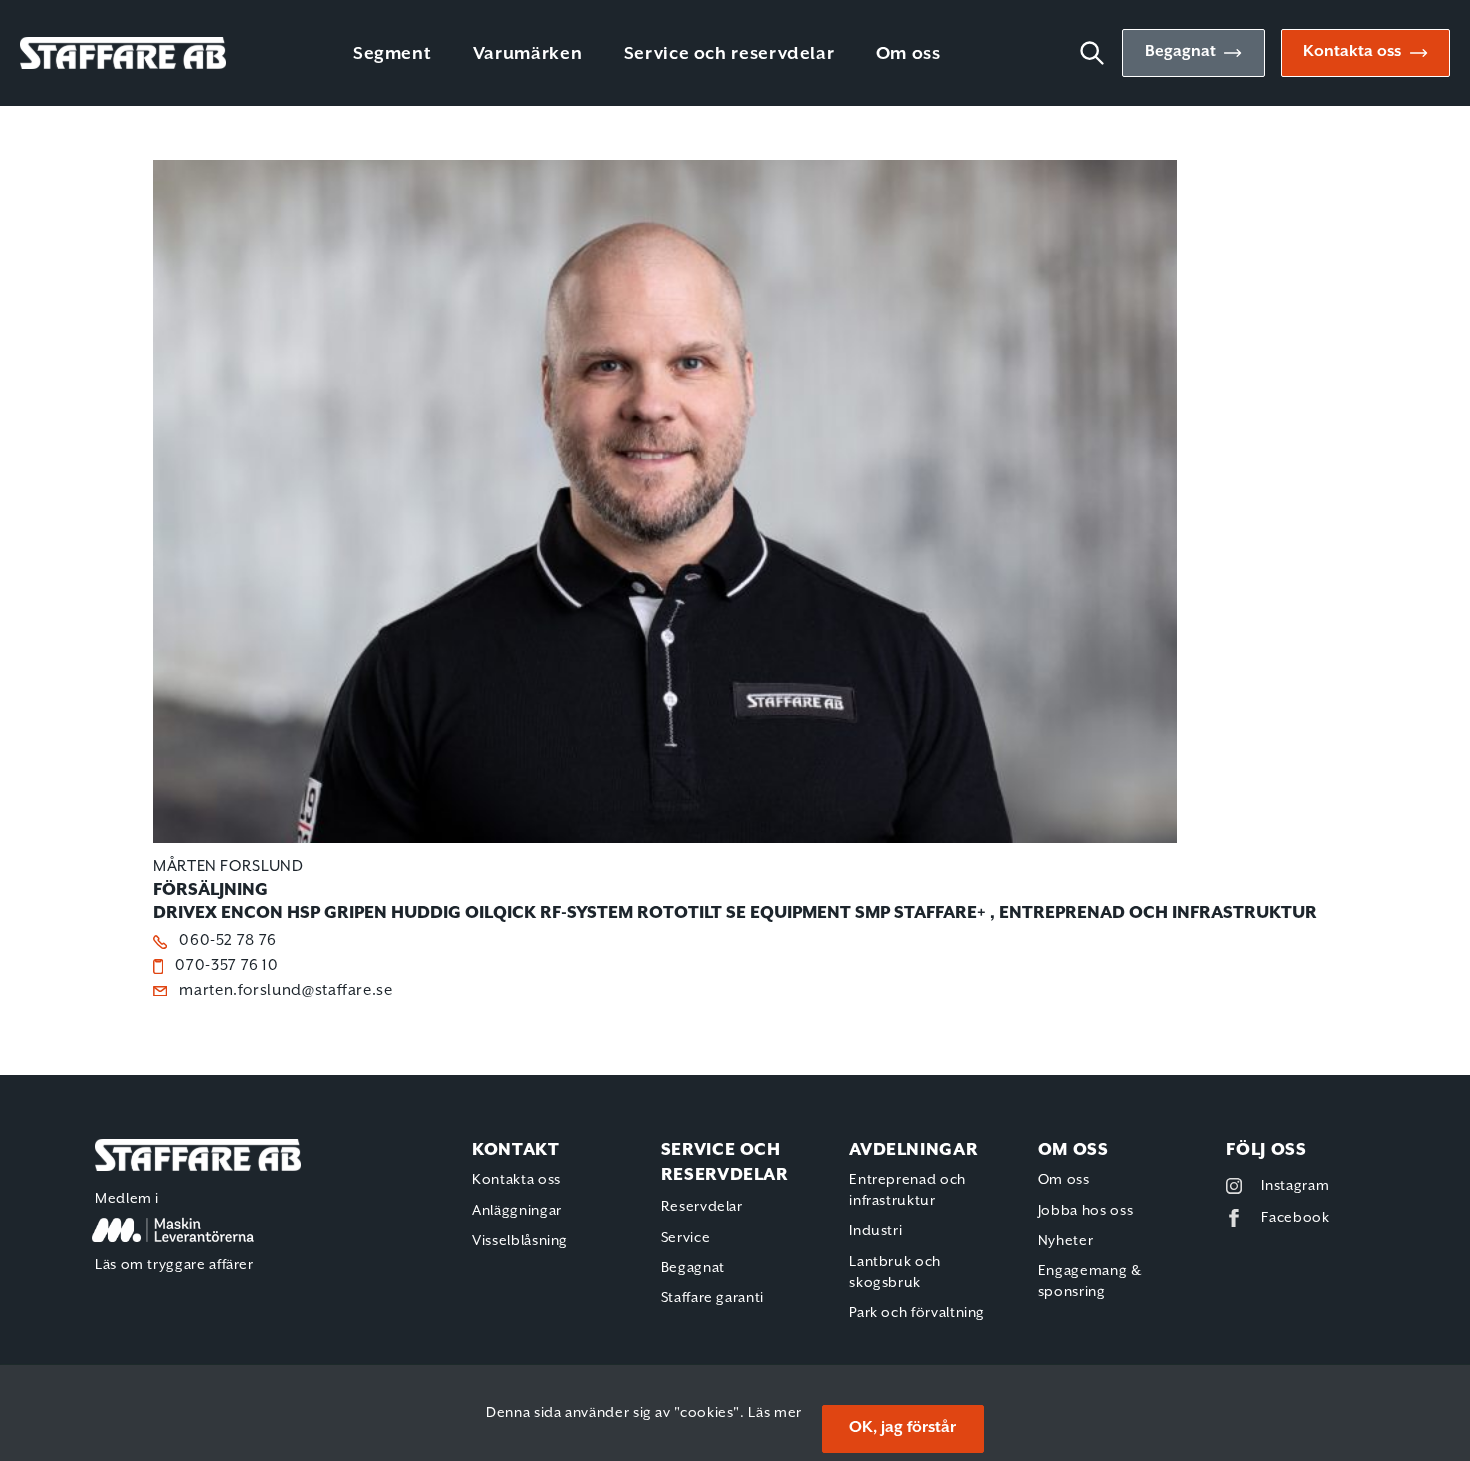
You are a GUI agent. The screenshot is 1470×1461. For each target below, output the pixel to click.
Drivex (185, 913)
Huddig (426, 913)
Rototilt (679, 913)
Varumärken (527, 54)
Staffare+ (940, 913)
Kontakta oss (1352, 52)
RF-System (586, 913)
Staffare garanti (712, 1298)
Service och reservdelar (729, 54)
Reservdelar (702, 1207)
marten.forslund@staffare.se (285, 990)
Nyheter (1065, 1241)
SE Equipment (788, 913)
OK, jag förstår (902, 1428)
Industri (875, 1231)
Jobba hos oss (1085, 1211)
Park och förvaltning (917, 1313)
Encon (252, 913)
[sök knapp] (1100, 53)
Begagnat (1180, 52)
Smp (872, 913)
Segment (392, 54)
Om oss (908, 54)
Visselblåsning (520, 1241)
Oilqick (500, 913)
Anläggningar (517, 1211)
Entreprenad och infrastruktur (1158, 913)
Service (685, 1238)
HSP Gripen (337, 913)
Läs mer (774, 1413)
